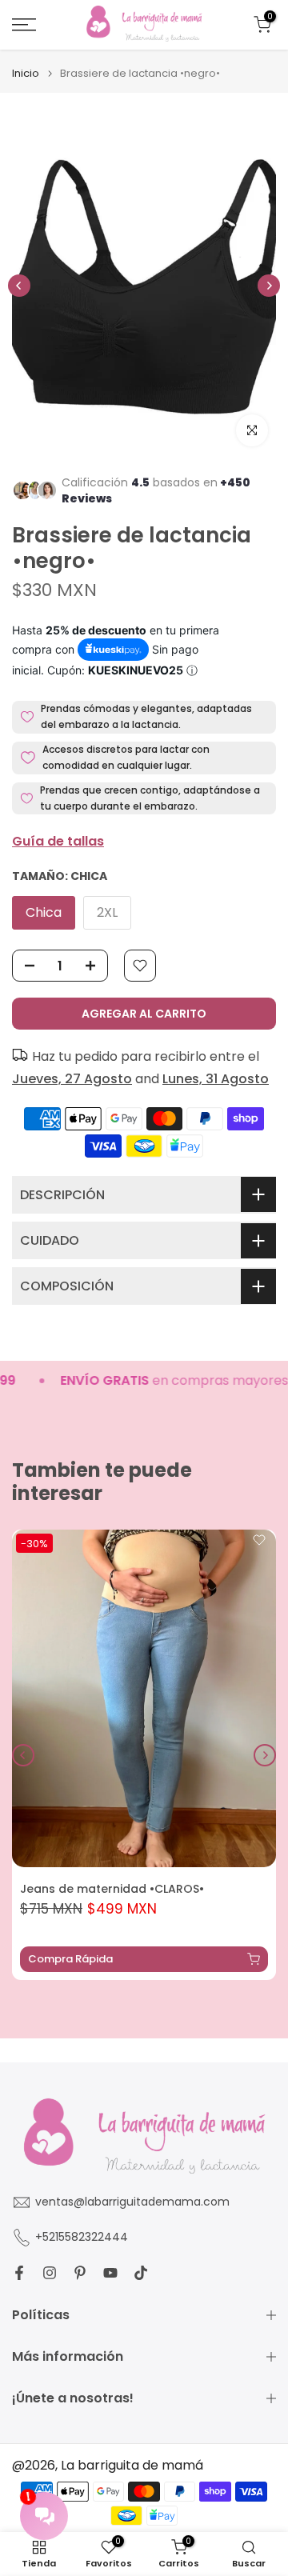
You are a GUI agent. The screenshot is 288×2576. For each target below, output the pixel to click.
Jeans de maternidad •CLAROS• (112, 1889)
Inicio (26, 73)
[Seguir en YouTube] (110, 2273)
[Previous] (19, 286)
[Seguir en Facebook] (19, 2273)
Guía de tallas (58, 841)
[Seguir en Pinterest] (80, 2273)
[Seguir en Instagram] (50, 2273)
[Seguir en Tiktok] (141, 2273)
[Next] (269, 286)
